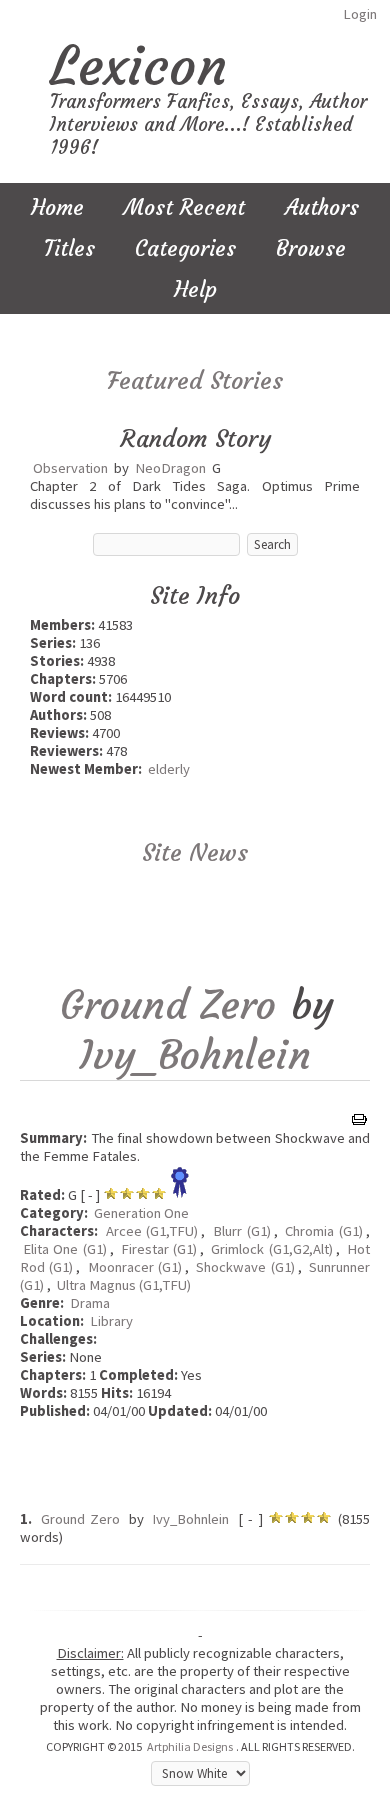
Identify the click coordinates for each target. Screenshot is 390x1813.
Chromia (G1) (324, 1231)
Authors (322, 207)
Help (195, 289)
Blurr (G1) (242, 1231)
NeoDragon (170, 468)
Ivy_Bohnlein (195, 1055)
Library (111, 1321)
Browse (311, 248)
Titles (69, 248)
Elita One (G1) (65, 1249)
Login (360, 14)
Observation (70, 468)
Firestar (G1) (159, 1249)
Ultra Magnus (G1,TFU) (124, 1285)
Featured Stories (195, 381)
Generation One (141, 1213)
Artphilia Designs (190, 1746)
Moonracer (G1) (135, 1267)
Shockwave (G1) (245, 1267)
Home (57, 207)
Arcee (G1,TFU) (152, 1231)
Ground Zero (168, 1005)
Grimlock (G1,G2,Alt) (271, 1249)
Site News (195, 853)
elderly (169, 769)
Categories (185, 248)
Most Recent (184, 207)
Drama (90, 1303)
